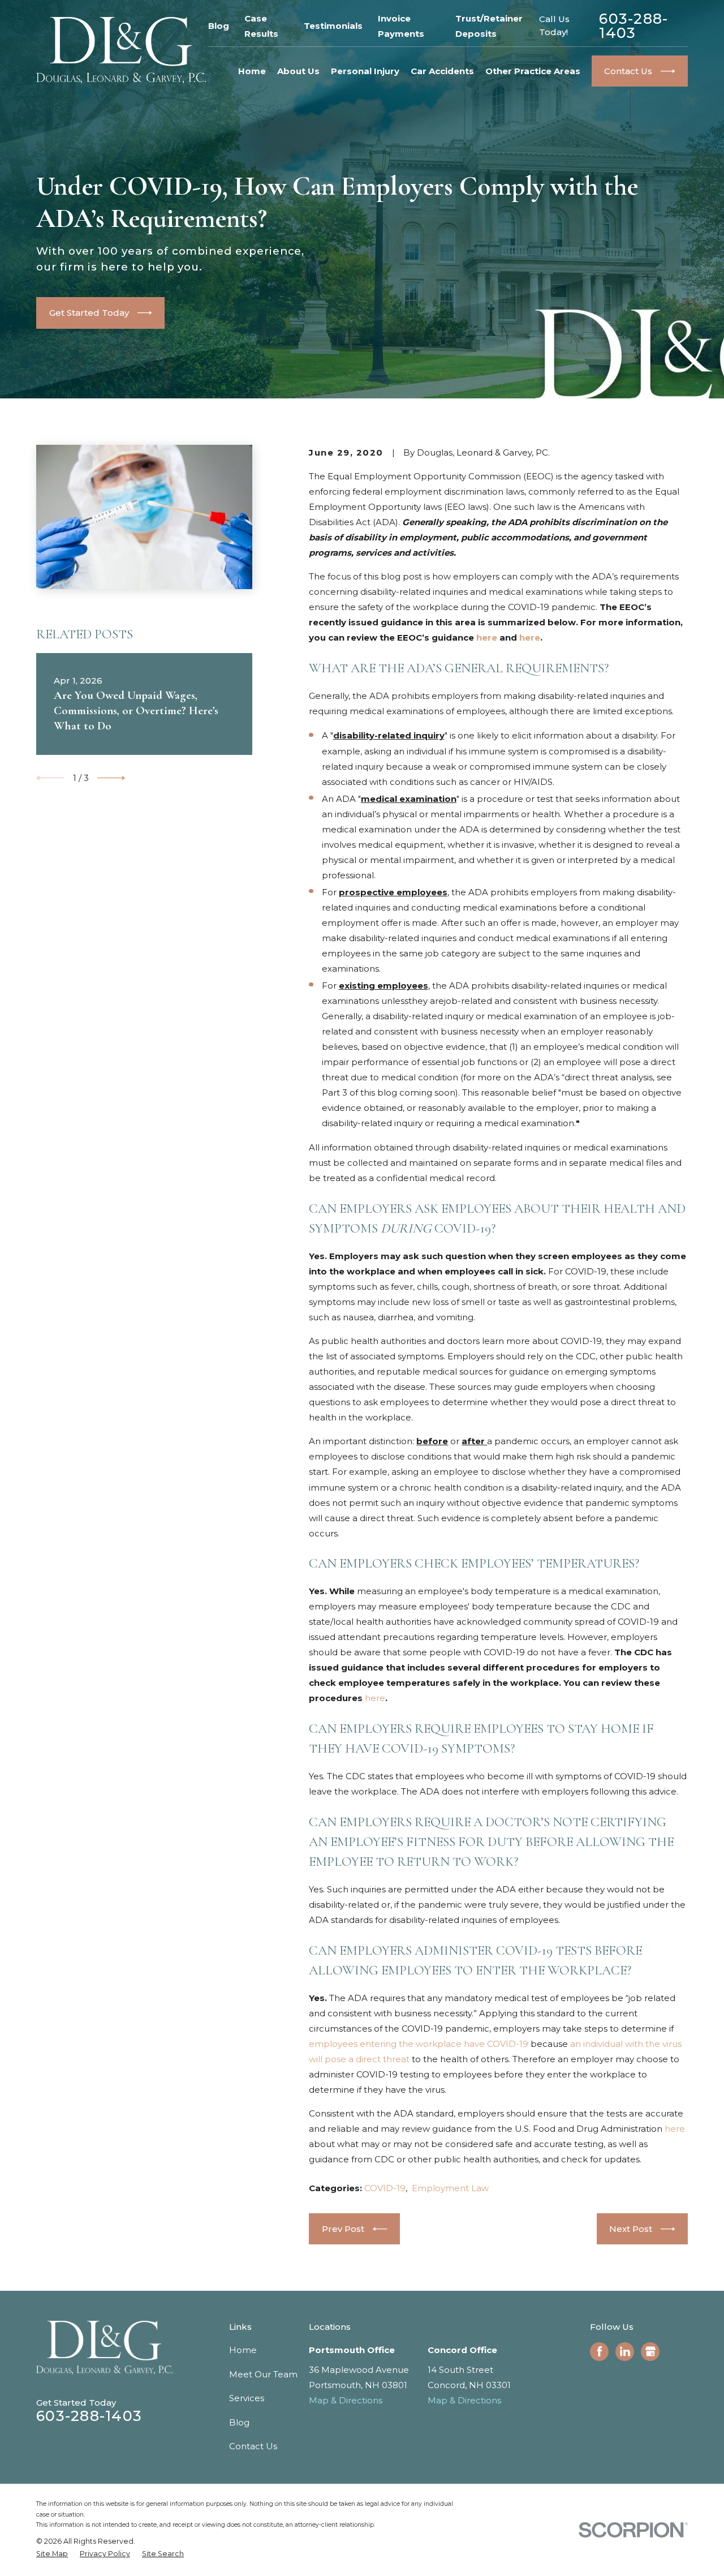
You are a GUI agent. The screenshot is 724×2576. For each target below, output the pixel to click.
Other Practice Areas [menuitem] (533, 71)
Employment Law (450, 2188)
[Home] (121, 50)
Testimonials (333, 26)
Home (243, 2350)
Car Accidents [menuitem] (442, 71)
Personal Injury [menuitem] (365, 71)
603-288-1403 (633, 26)
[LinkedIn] (625, 2351)
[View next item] (111, 778)
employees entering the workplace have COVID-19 (419, 2044)
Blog (219, 26)
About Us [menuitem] (298, 71)
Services (247, 2398)
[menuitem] (52, 2554)
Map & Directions (346, 2400)
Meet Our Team (263, 2374)
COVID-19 (385, 2188)
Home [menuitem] (252, 71)
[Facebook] (600, 2351)
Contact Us (253, 2446)
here (487, 637)
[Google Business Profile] (650, 2351)
